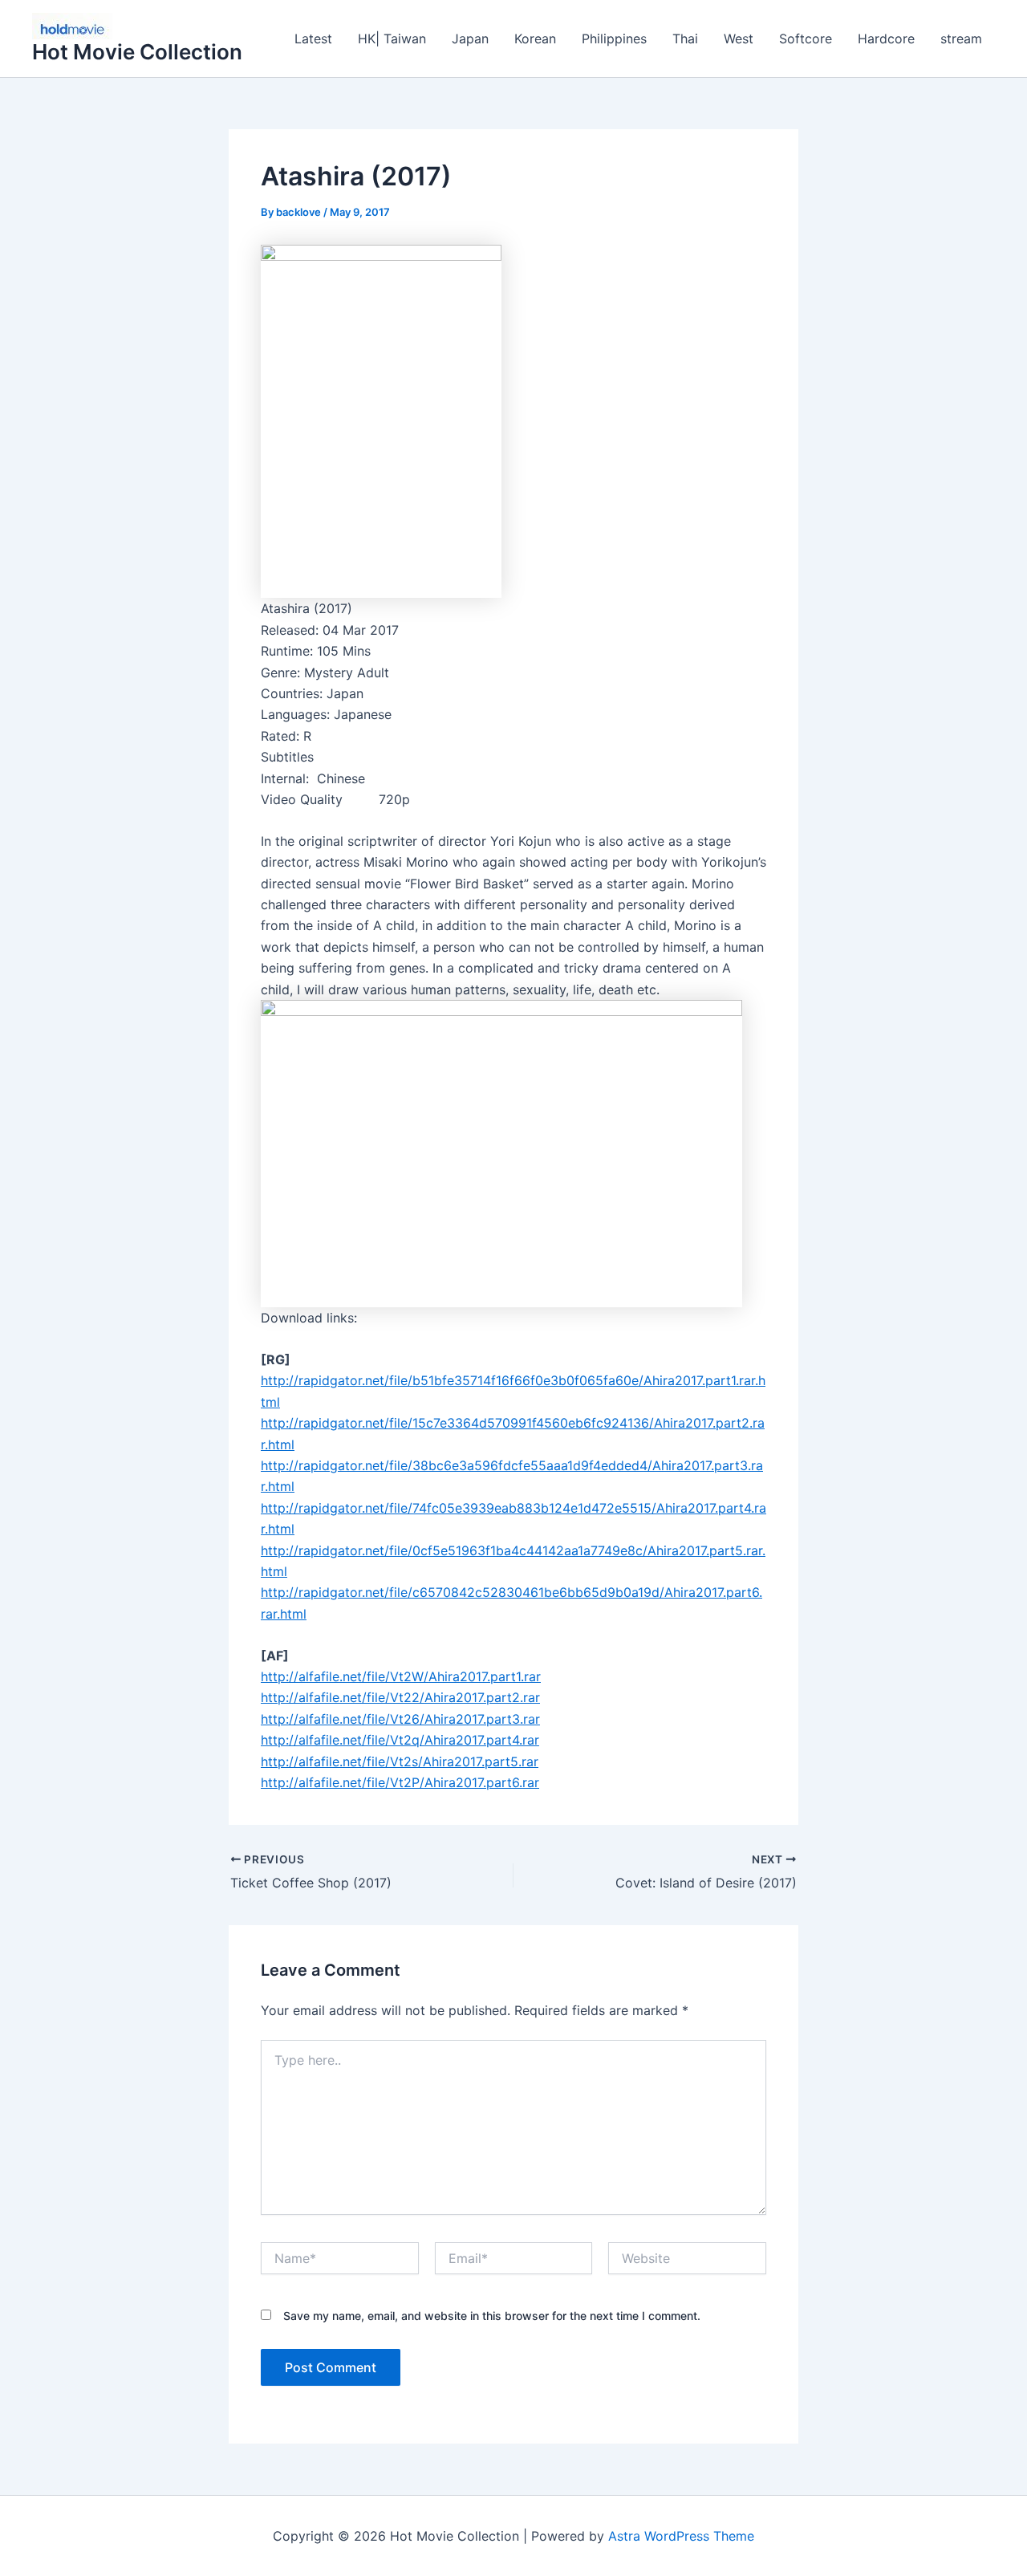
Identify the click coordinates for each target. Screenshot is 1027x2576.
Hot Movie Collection (137, 52)
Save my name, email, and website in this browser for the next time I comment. (492, 2316)
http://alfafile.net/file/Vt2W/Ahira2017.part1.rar (401, 1676)
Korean (535, 39)
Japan (470, 39)
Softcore (806, 39)
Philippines (614, 39)
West (739, 39)
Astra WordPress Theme (681, 2536)
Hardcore (886, 39)
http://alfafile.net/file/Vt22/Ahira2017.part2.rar (400, 1697)
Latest (313, 39)
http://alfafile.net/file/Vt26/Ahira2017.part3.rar (400, 1719)
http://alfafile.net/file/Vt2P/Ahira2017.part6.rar (400, 1782)
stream (961, 39)
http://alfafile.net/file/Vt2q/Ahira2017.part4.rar (400, 1740)
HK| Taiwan (392, 39)
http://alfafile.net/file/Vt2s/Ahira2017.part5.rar (400, 1761)
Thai (685, 39)
